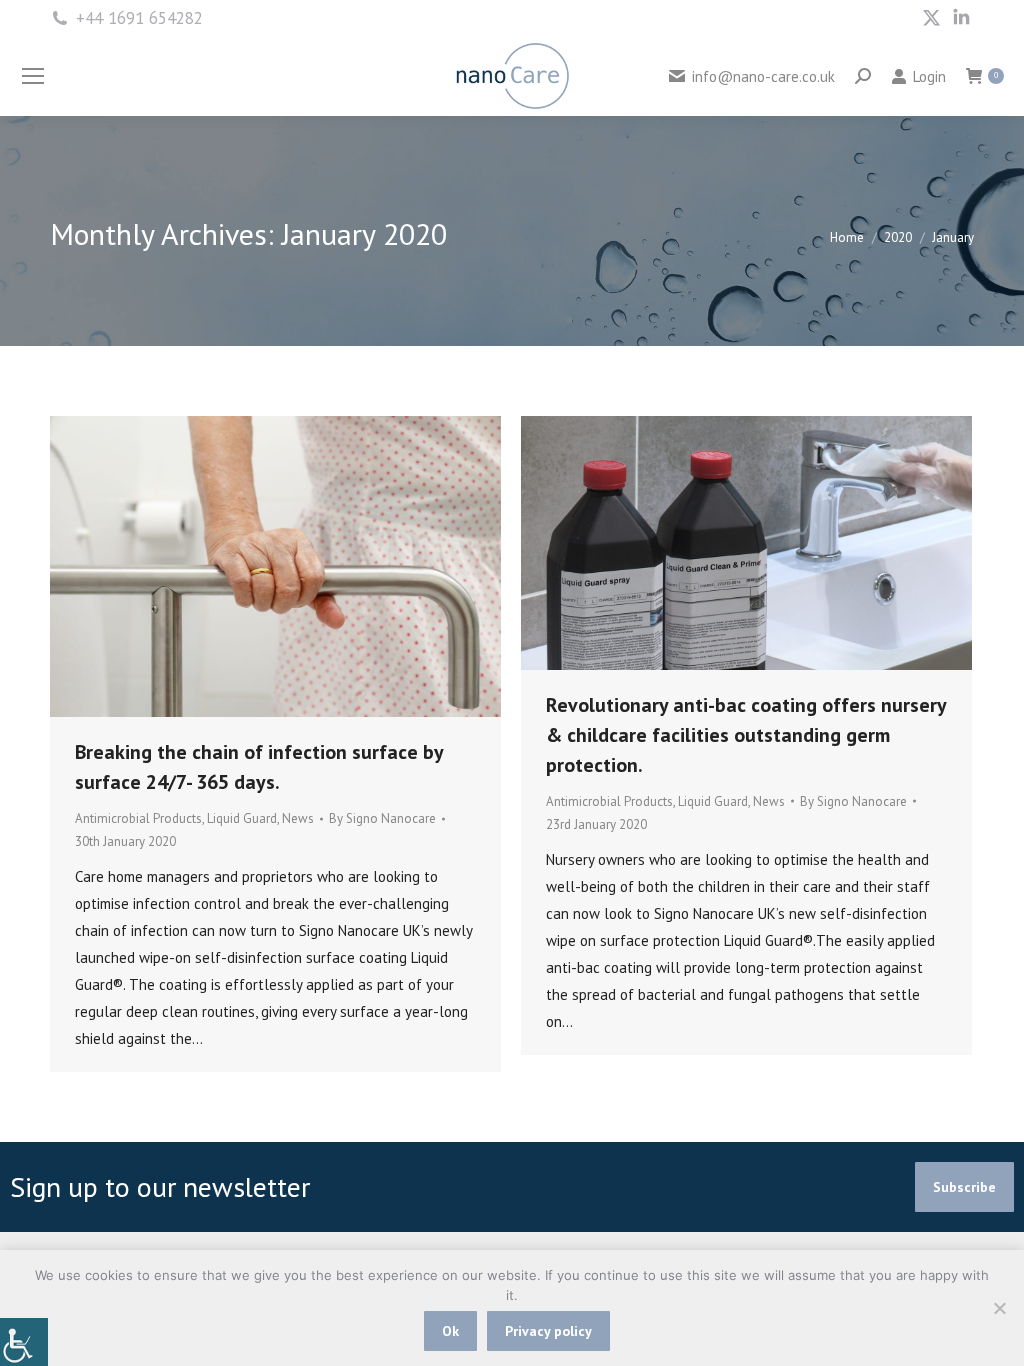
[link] (24, 1342)
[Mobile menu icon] (33, 76)
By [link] (382, 818)
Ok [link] (450, 1331)
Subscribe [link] (964, 1187)
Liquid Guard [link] (242, 818)
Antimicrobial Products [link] (138, 818)
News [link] (298, 818)
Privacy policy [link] (548, 1331)
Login (929, 76)
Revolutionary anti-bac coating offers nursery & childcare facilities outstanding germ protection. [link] (746, 735)
